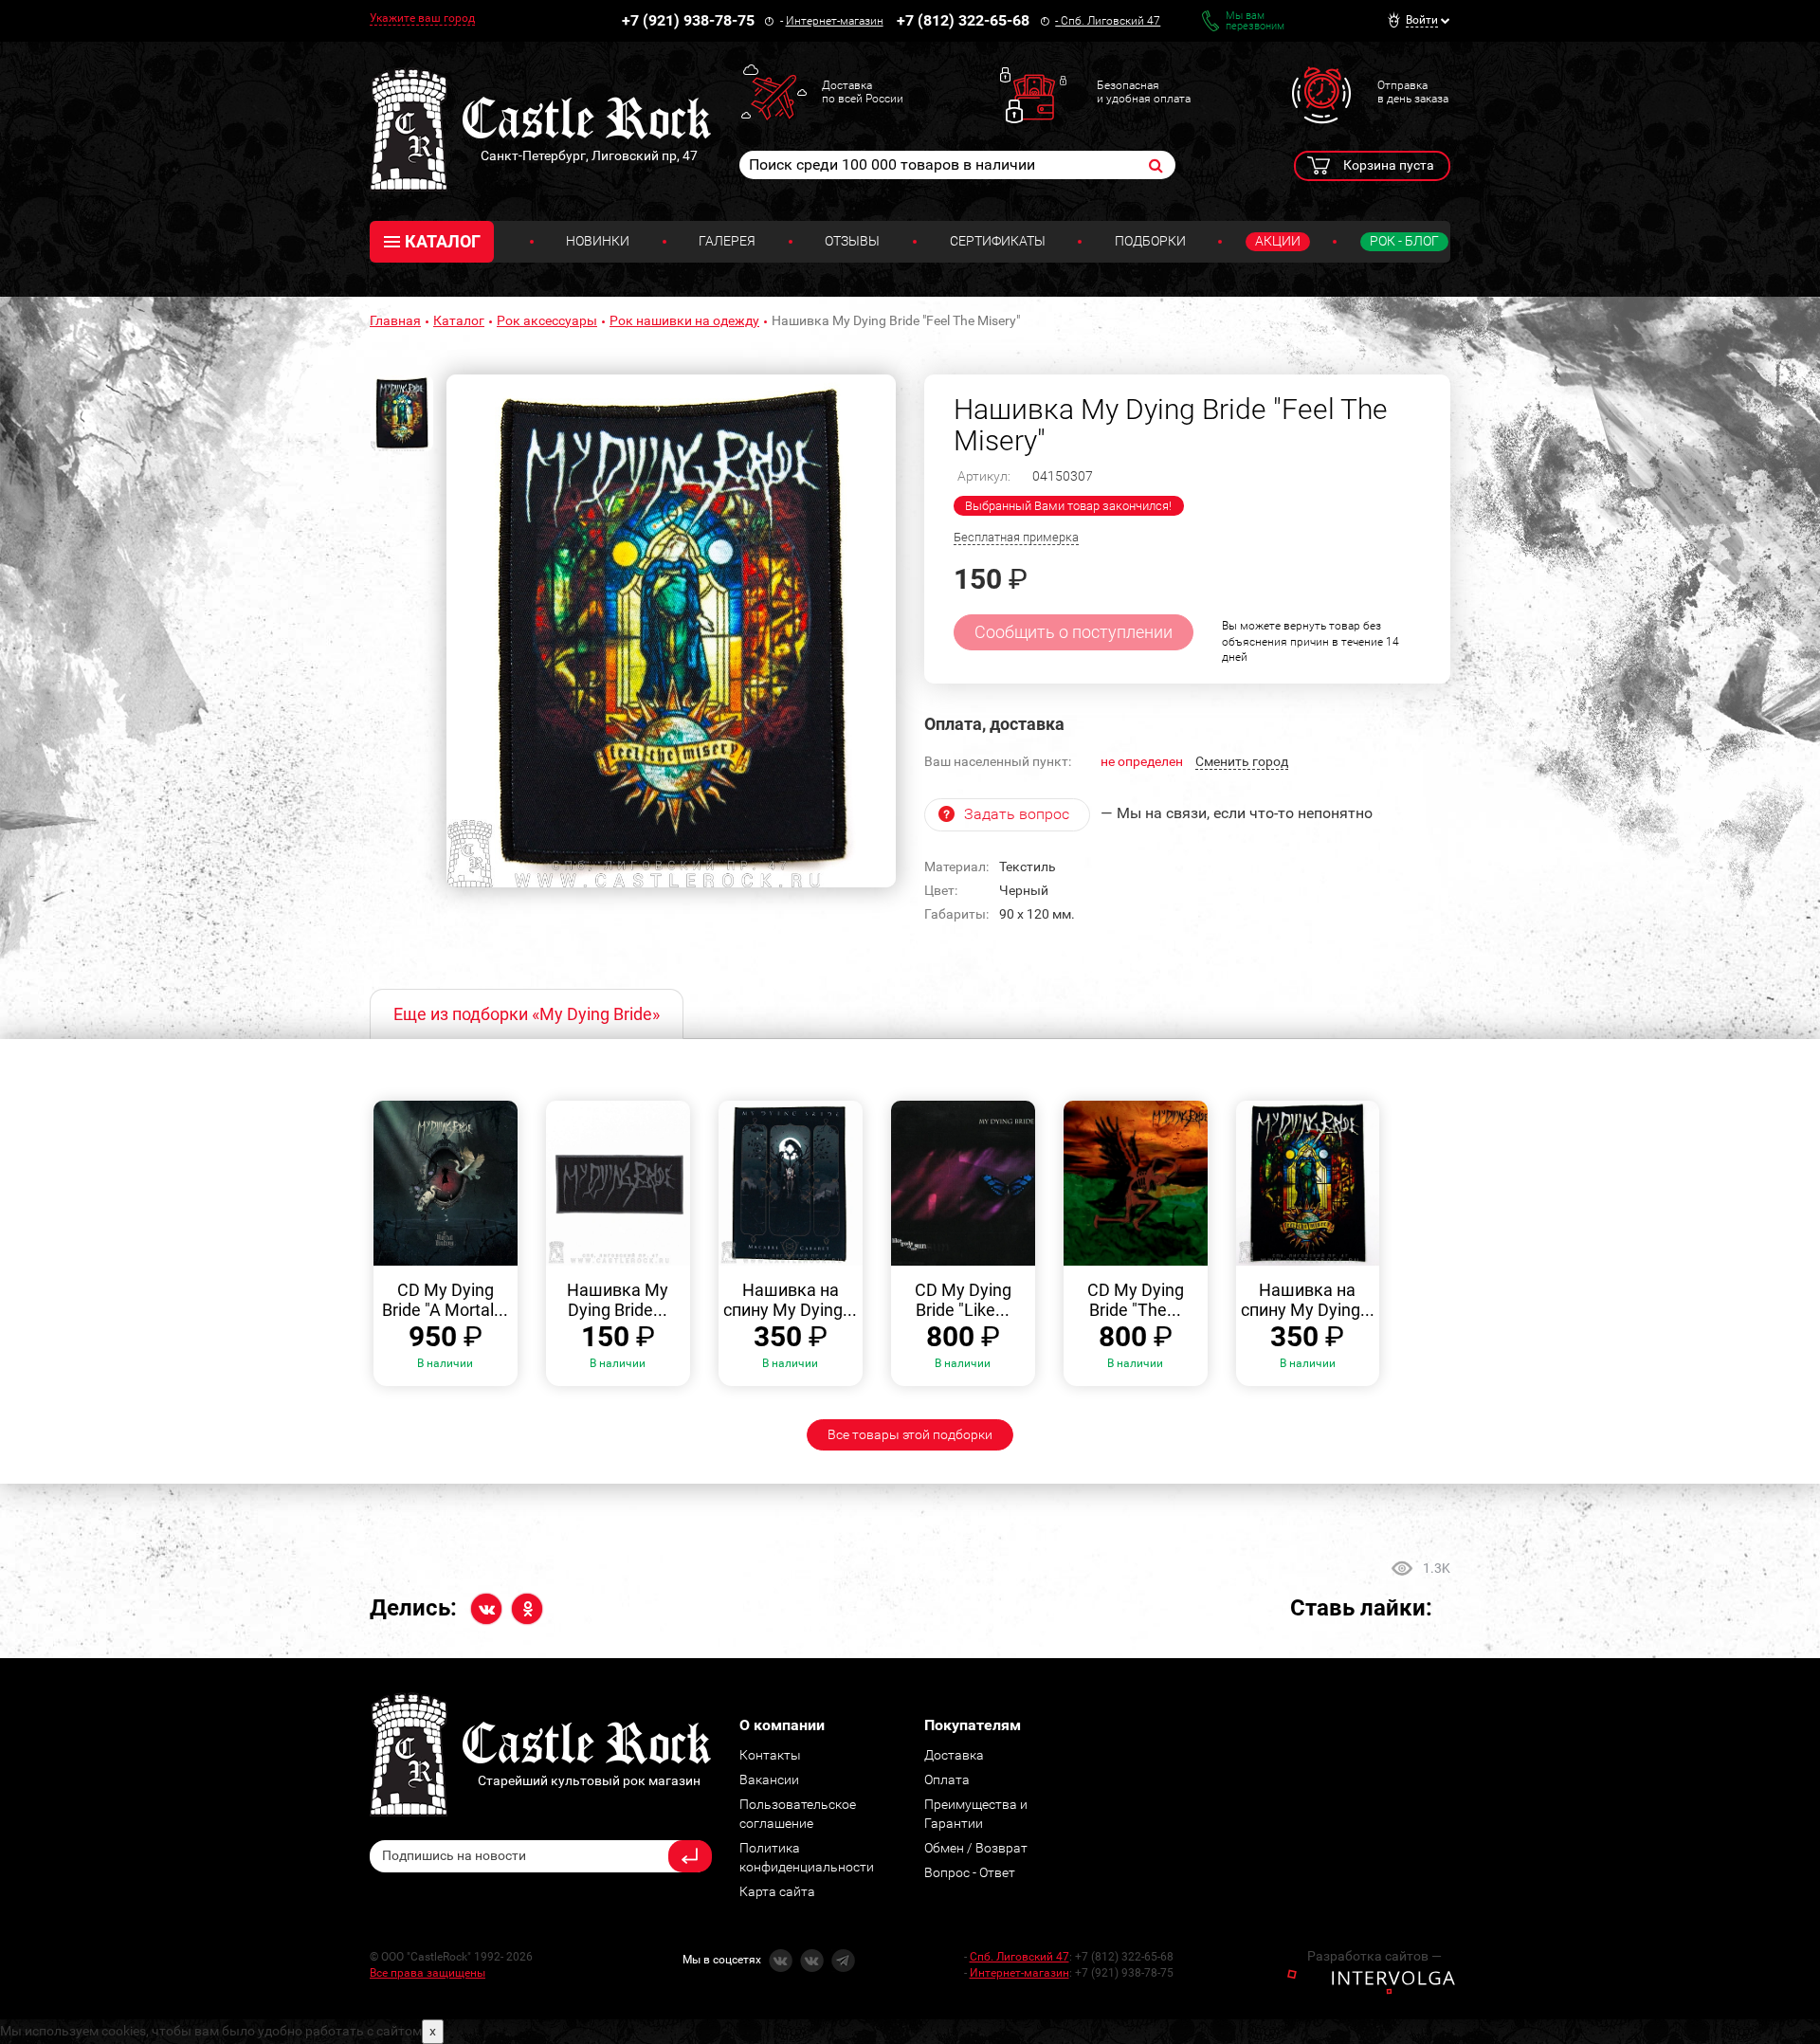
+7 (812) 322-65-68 (963, 20)
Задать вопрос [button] (1017, 814)
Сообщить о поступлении (1074, 632)
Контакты (770, 1755)
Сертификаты (998, 241)
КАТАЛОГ (443, 241)
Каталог (459, 320)
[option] (671, 631)
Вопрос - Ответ (970, 1872)
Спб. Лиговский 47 (1110, 21)
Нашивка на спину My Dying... (790, 1300)
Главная (395, 320)
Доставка (954, 1755)
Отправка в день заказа (1413, 92)
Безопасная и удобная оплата (1144, 92)
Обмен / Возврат (976, 1848)
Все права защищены (428, 1973)
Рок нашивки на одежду (684, 320)
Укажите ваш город (422, 18)
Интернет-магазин (835, 21)
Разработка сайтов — (1374, 1956)
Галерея (727, 241)
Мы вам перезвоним (1255, 21)
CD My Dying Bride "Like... (963, 1300)
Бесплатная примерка (1016, 537)
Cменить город (1242, 761)
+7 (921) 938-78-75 (688, 20)
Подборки (1150, 241)
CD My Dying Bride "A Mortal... (445, 1300)
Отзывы (852, 241)
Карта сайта (777, 1891)
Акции (1278, 241)
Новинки (598, 241)
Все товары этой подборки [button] (910, 1434)
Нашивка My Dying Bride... (618, 1300)
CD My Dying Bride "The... (1136, 1300)
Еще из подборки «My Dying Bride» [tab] (527, 1014)
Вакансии (769, 1779)
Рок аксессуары (547, 320)
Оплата (947, 1779)
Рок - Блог (1404, 241)
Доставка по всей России (863, 92)
